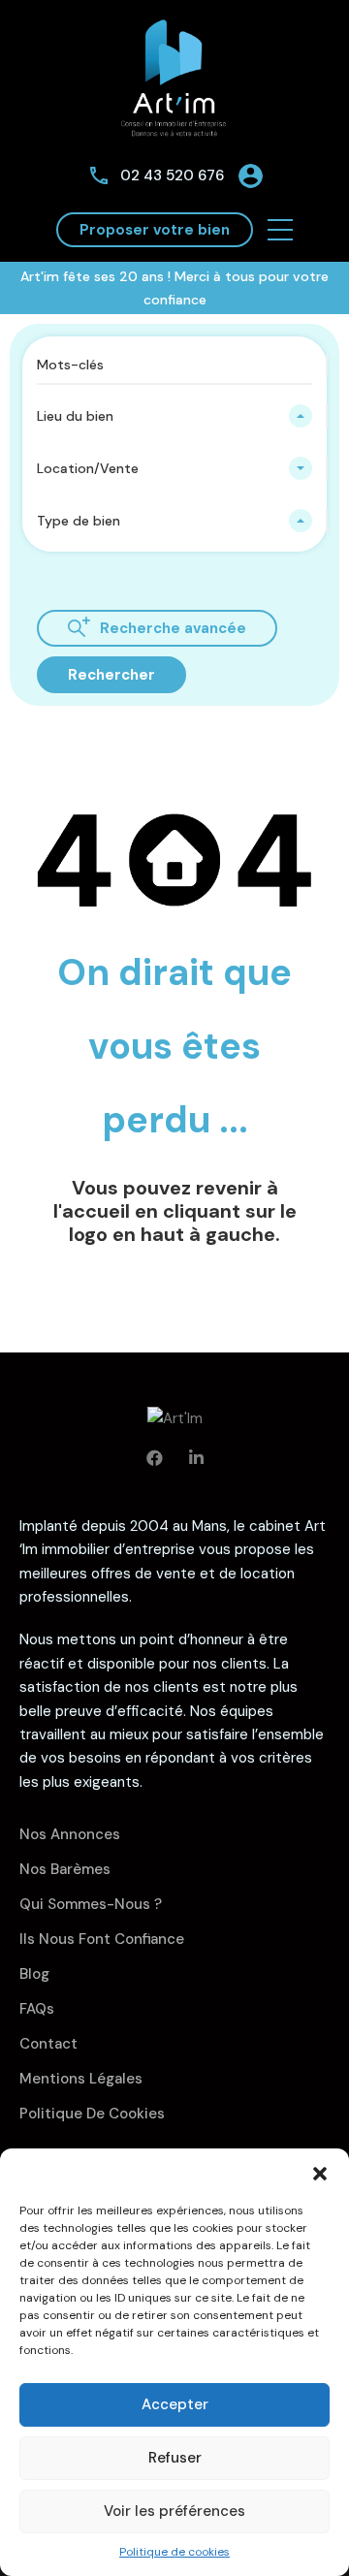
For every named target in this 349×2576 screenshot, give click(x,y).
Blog (34, 1974)
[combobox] (174, 416)
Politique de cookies (174, 2552)
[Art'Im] (174, 76)
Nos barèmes (65, 1869)
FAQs (37, 2009)
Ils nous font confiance (102, 1939)
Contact (48, 2044)
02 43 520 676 (172, 175)
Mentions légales (81, 2079)
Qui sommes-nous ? (91, 1904)
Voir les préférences (174, 2511)
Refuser (175, 2458)
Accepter (175, 2404)
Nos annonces (70, 1834)
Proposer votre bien (155, 230)
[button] (320, 2173)
